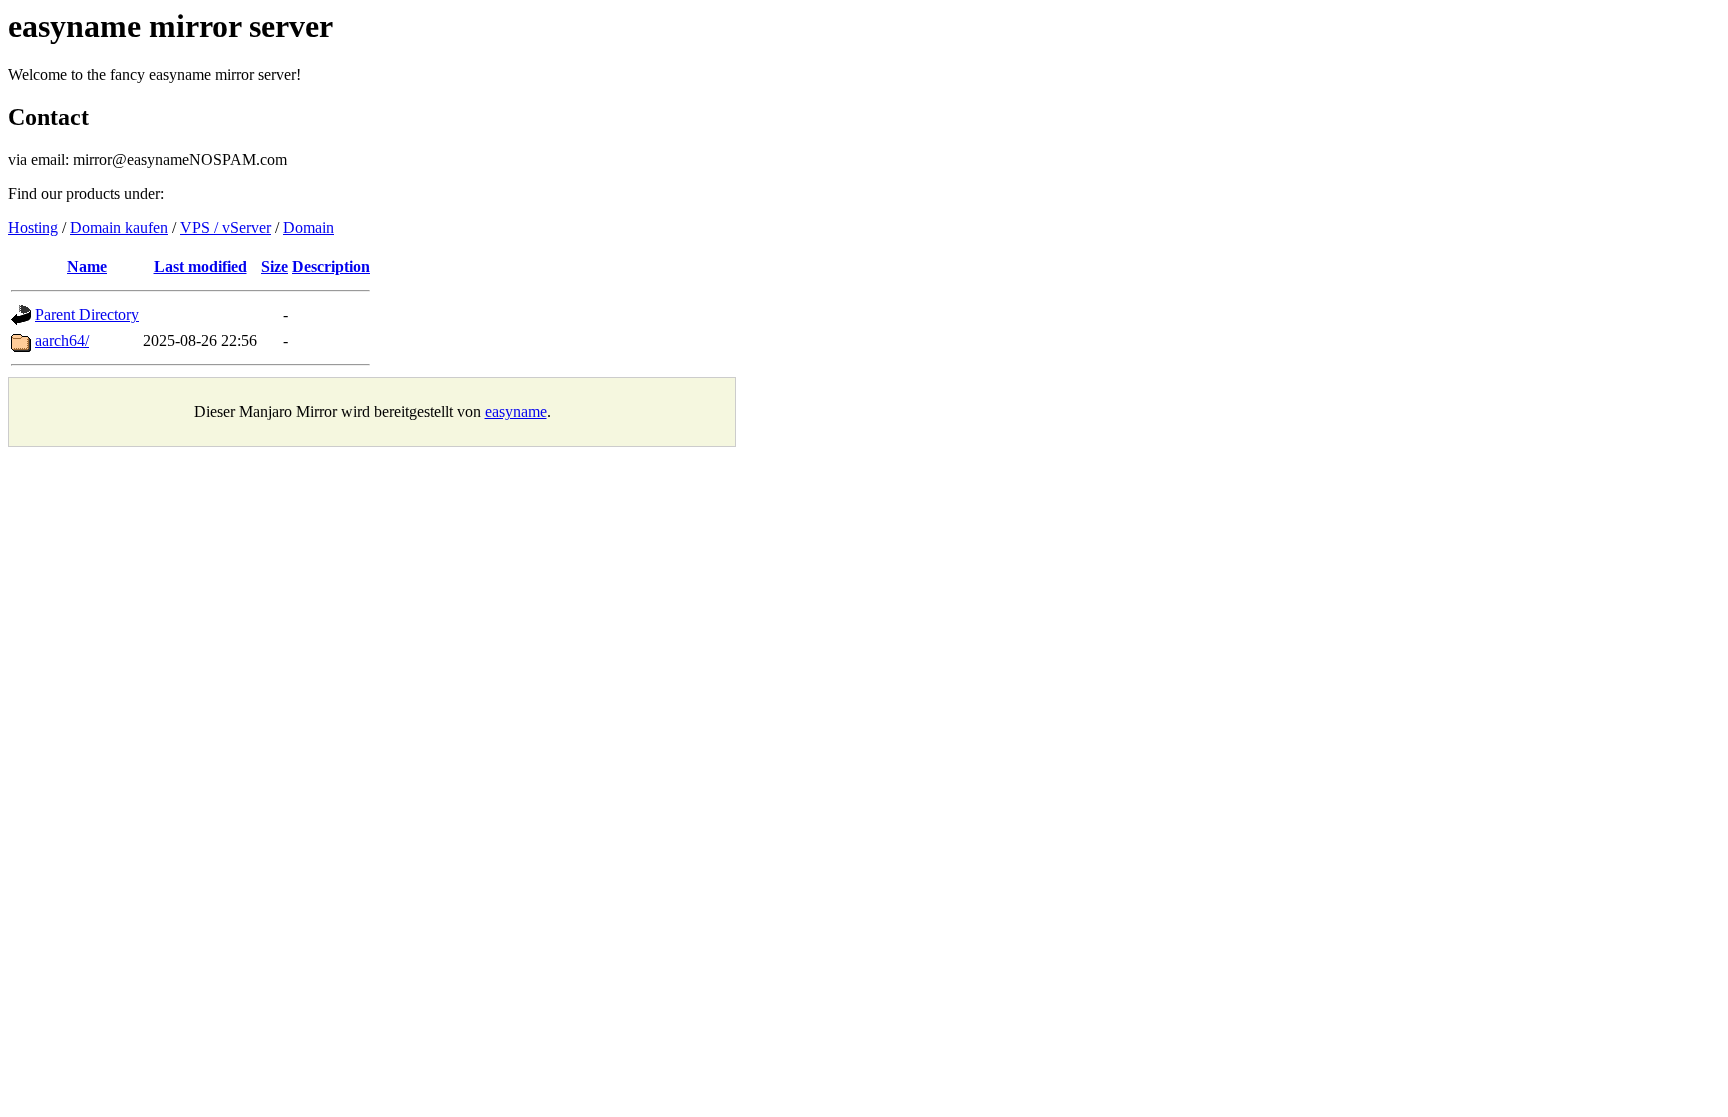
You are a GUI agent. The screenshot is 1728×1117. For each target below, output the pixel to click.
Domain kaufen (119, 227)
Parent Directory (87, 314)
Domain (308, 227)
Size (274, 266)
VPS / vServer (225, 227)
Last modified (200, 266)
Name (87, 266)
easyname (516, 411)
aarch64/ (62, 340)
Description (331, 266)
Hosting (33, 227)
